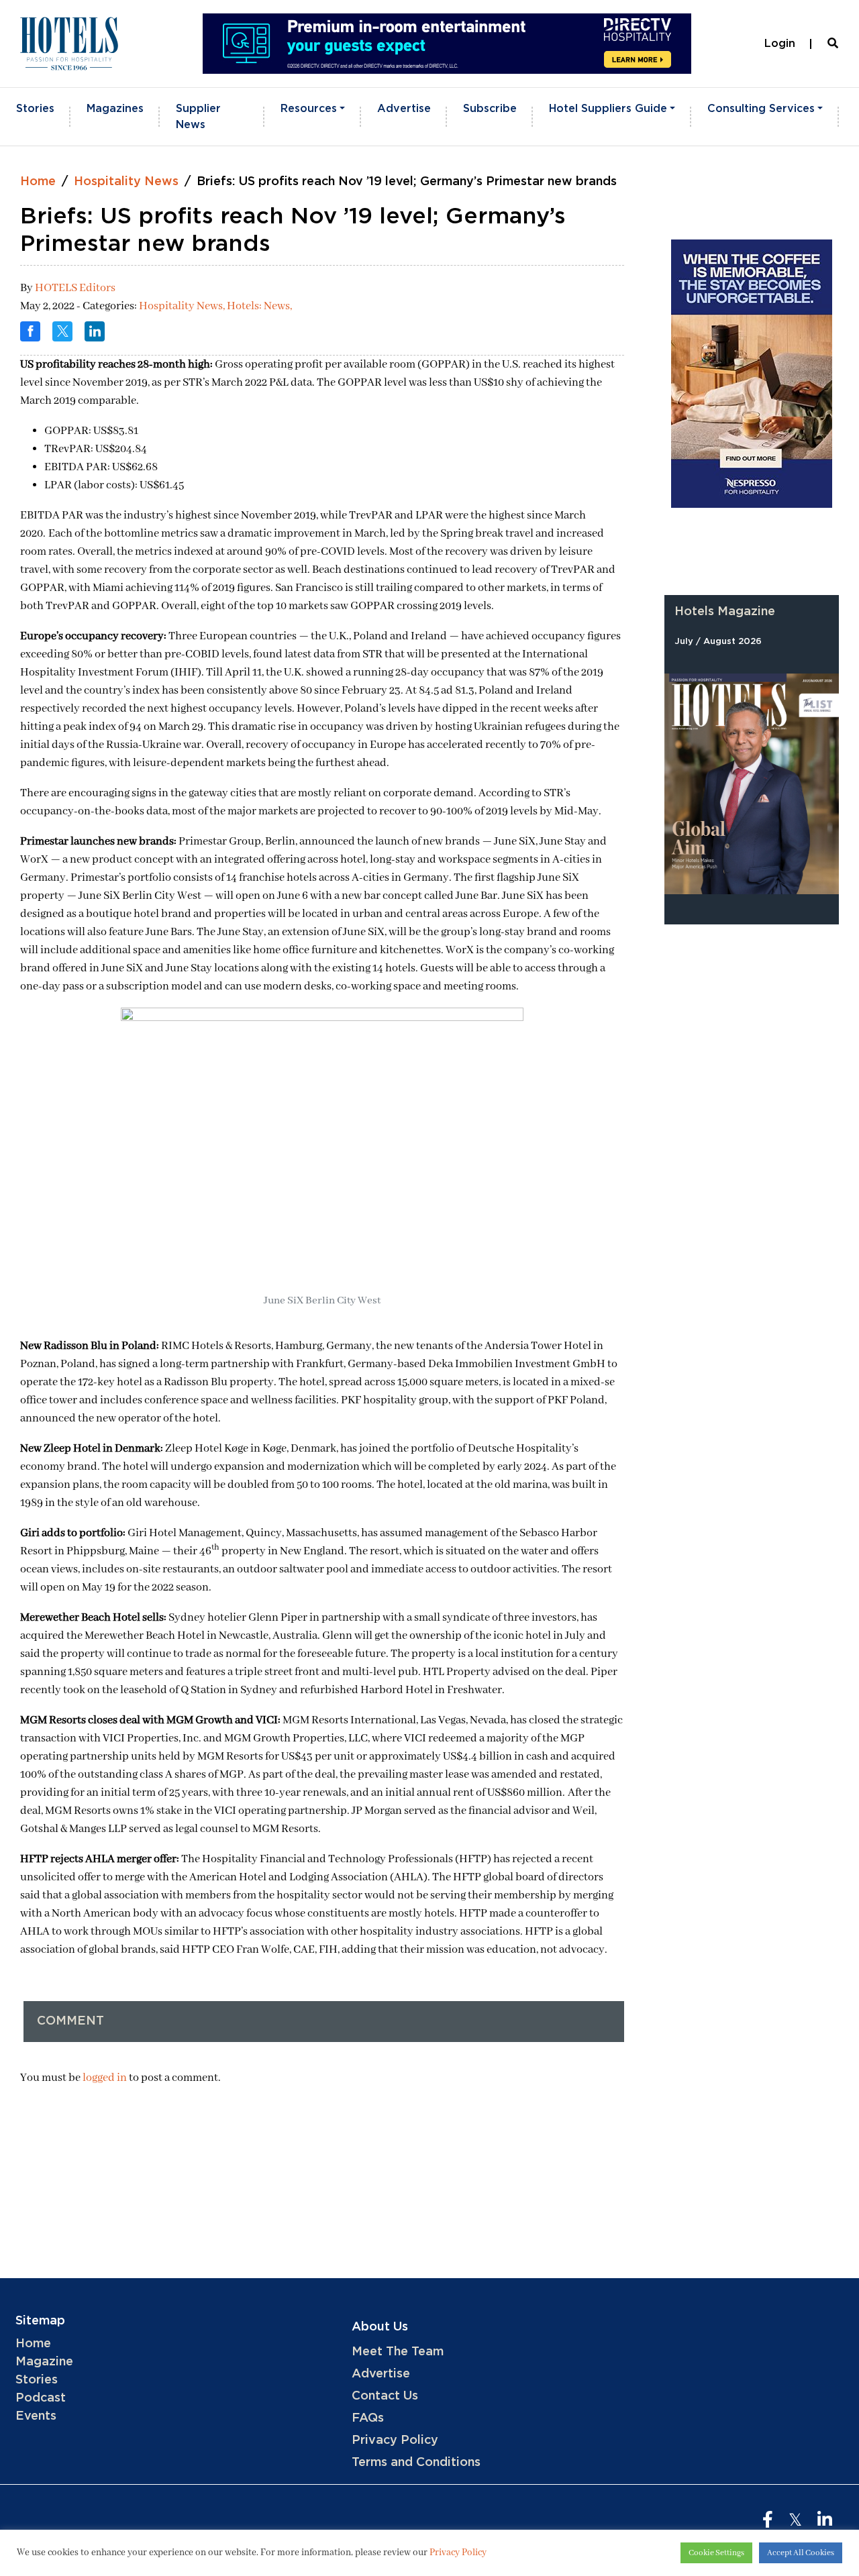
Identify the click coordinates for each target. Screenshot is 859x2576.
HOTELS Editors (75, 288)
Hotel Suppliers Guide (608, 109)
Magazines (115, 109)
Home (38, 182)
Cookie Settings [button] (716, 2553)
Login (780, 44)
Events (36, 2416)
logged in (105, 2078)
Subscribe (490, 109)
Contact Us (385, 2396)
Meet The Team (398, 2352)
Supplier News (198, 117)
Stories (35, 109)
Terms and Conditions (416, 2463)
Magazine (44, 2362)
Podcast (41, 2398)
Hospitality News (126, 182)
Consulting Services (761, 109)
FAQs (368, 2418)
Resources (309, 109)
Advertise (404, 109)
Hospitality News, (183, 306)
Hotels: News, (259, 306)
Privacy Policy (395, 2440)
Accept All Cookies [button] (801, 2553)
